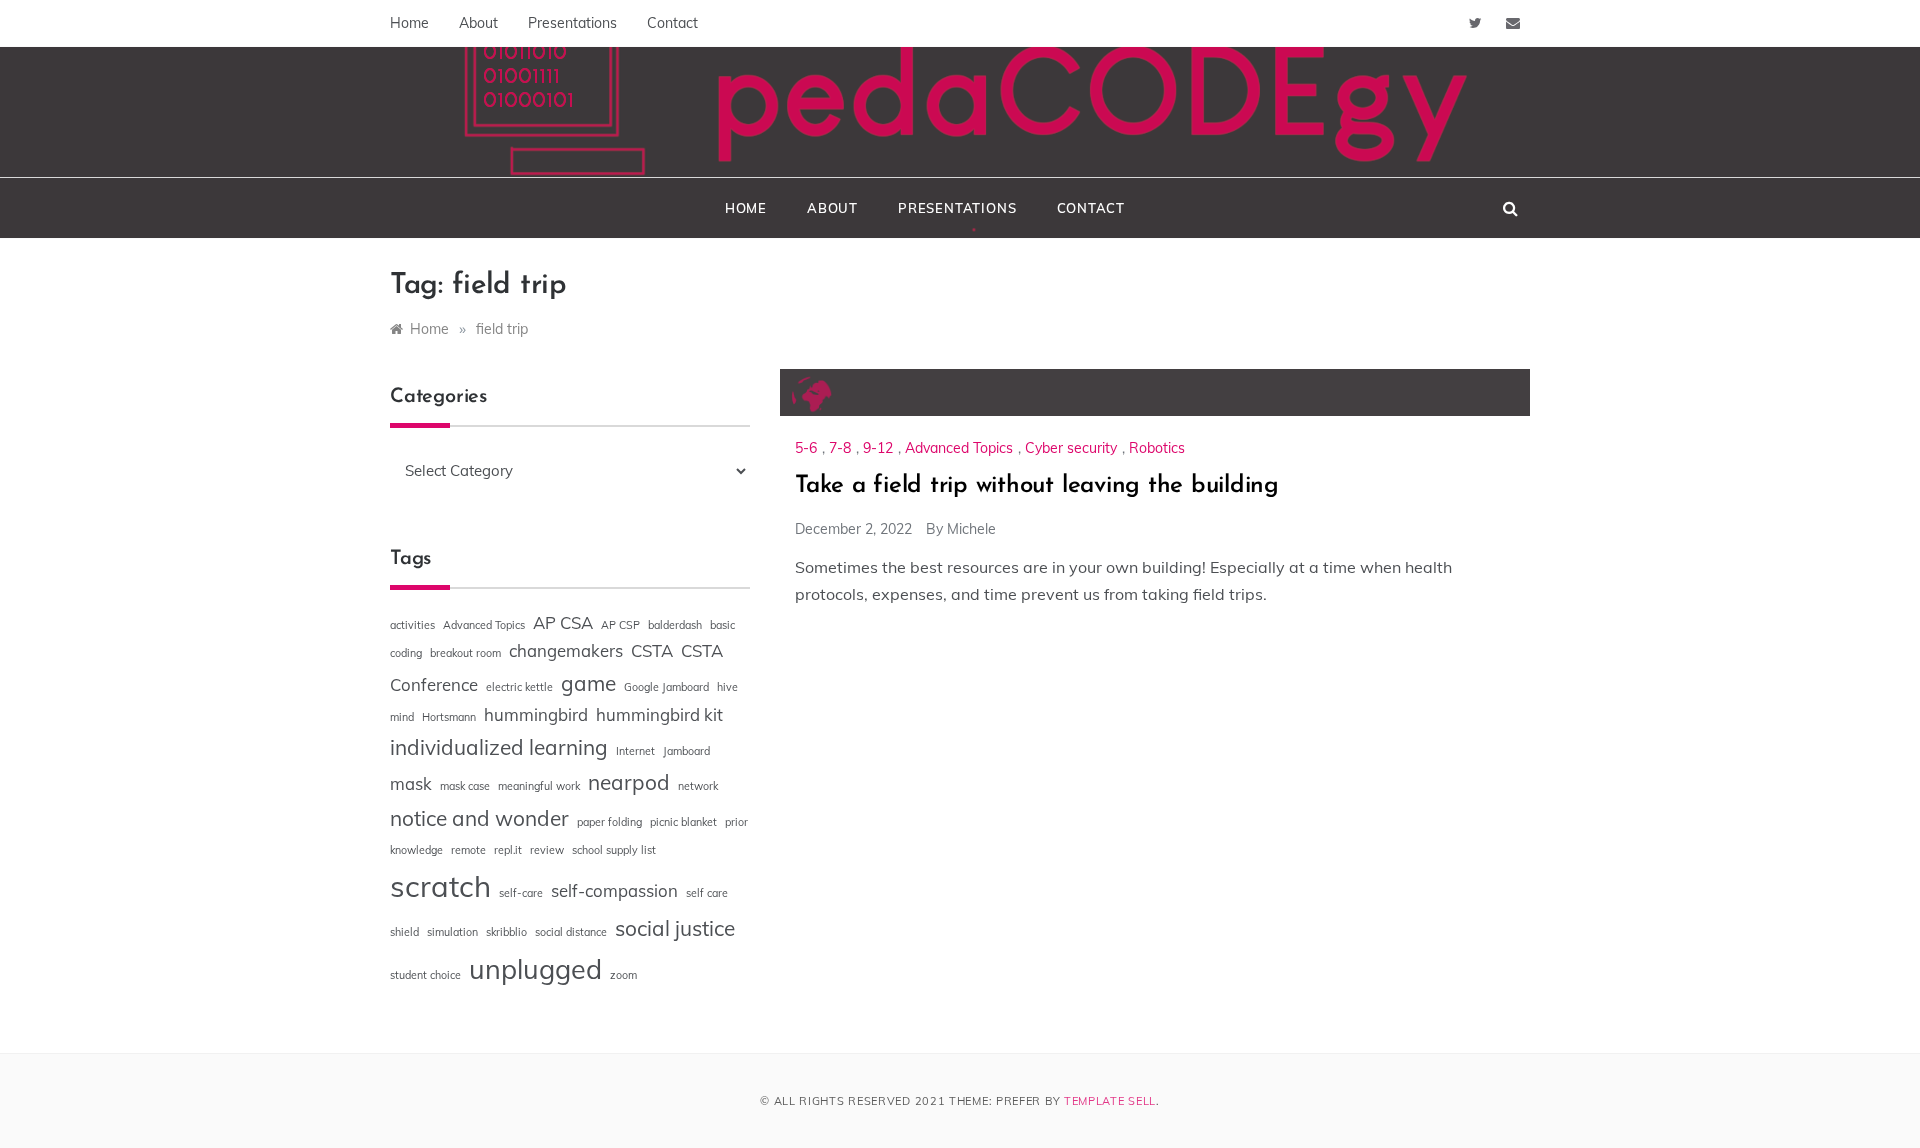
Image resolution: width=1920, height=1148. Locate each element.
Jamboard (686, 751)
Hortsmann (449, 717)
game (588, 683)
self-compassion (614, 890)
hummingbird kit (659, 714)
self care (707, 893)
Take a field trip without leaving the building (1037, 486)
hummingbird (536, 714)
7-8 (840, 448)
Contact (672, 23)
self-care (521, 893)
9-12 (878, 448)
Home (409, 23)
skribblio (506, 932)
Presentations (572, 23)
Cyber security (1071, 448)
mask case (465, 786)
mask (411, 783)
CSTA (652, 650)
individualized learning (499, 747)
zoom (623, 975)
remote (468, 850)
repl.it (508, 850)
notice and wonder (479, 818)
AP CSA (563, 622)
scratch (440, 886)
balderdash (675, 625)
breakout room (465, 653)
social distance (571, 932)
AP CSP (620, 625)
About (478, 23)
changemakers (566, 650)
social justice (675, 928)
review (547, 850)
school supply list (614, 850)
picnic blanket (683, 822)
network (698, 786)
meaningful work (539, 786)
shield (404, 932)
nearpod (629, 782)
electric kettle (519, 687)
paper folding (609, 822)
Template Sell (1110, 1101)
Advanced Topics (959, 448)
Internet (635, 751)
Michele (971, 529)
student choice (425, 975)
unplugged (535, 969)
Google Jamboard (666, 687)
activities (412, 625)
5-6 (806, 448)
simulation (452, 932)
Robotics (1157, 448)
